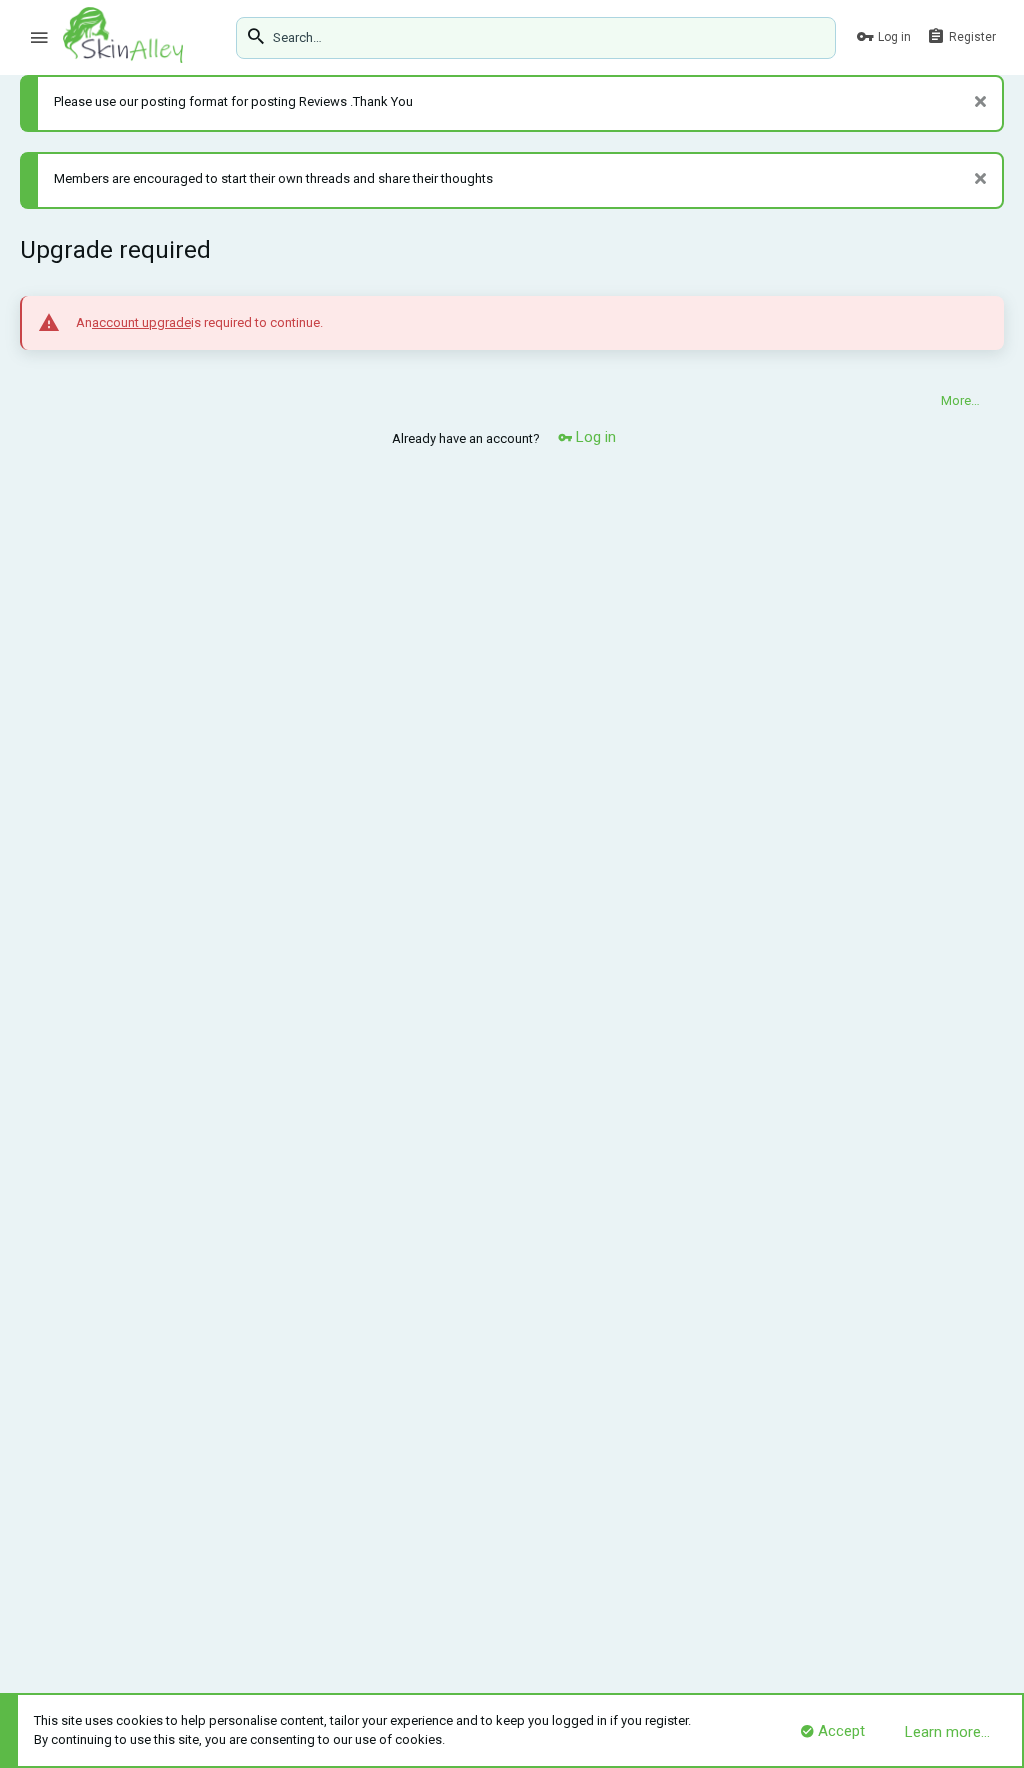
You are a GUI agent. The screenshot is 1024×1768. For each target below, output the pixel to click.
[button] (39, 38)
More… (960, 400)
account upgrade (141, 322)
